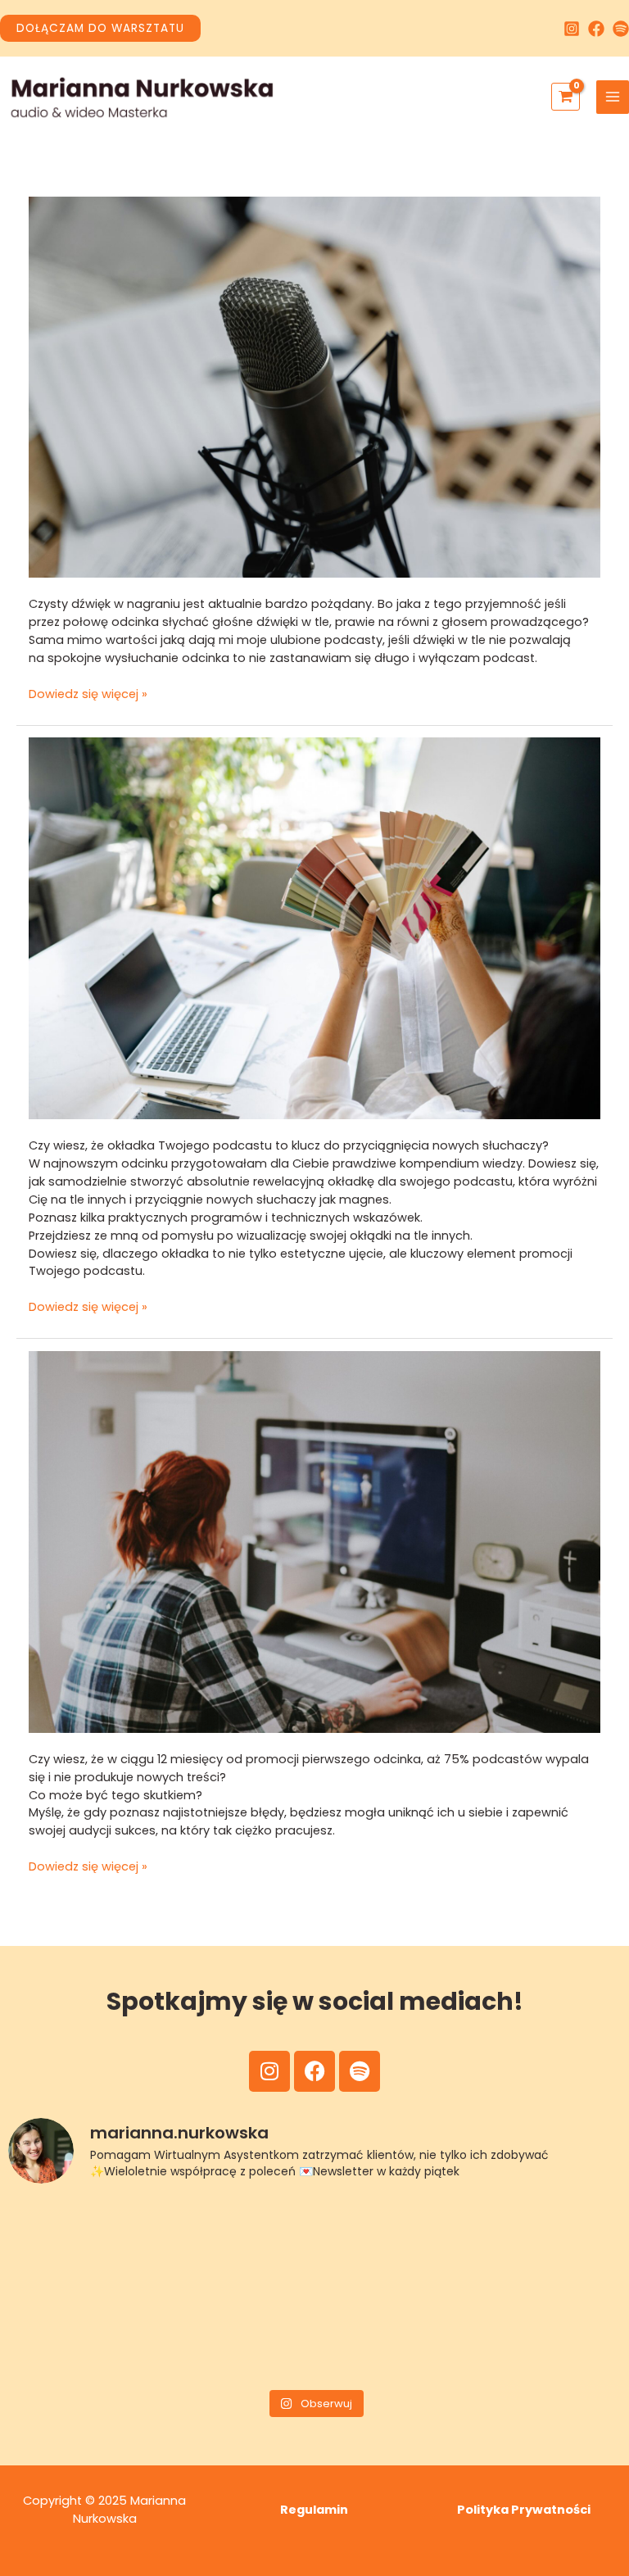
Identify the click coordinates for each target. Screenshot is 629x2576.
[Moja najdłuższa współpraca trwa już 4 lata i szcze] (392, 2245)
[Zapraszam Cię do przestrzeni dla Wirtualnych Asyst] (82, 2245)
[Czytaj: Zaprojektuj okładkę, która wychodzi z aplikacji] (315, 927)
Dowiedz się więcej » (88, 694)
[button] (100, 29)
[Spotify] (621, 29)
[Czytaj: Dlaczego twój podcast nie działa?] (315, 1541)
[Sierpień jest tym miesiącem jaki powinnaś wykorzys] (548, 2245)
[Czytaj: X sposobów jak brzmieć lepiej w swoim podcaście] (315, 387)
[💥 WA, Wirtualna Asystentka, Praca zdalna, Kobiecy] (238, 2245)
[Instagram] (572, 29)
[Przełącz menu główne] (613, 97)
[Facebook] (596, 29)
